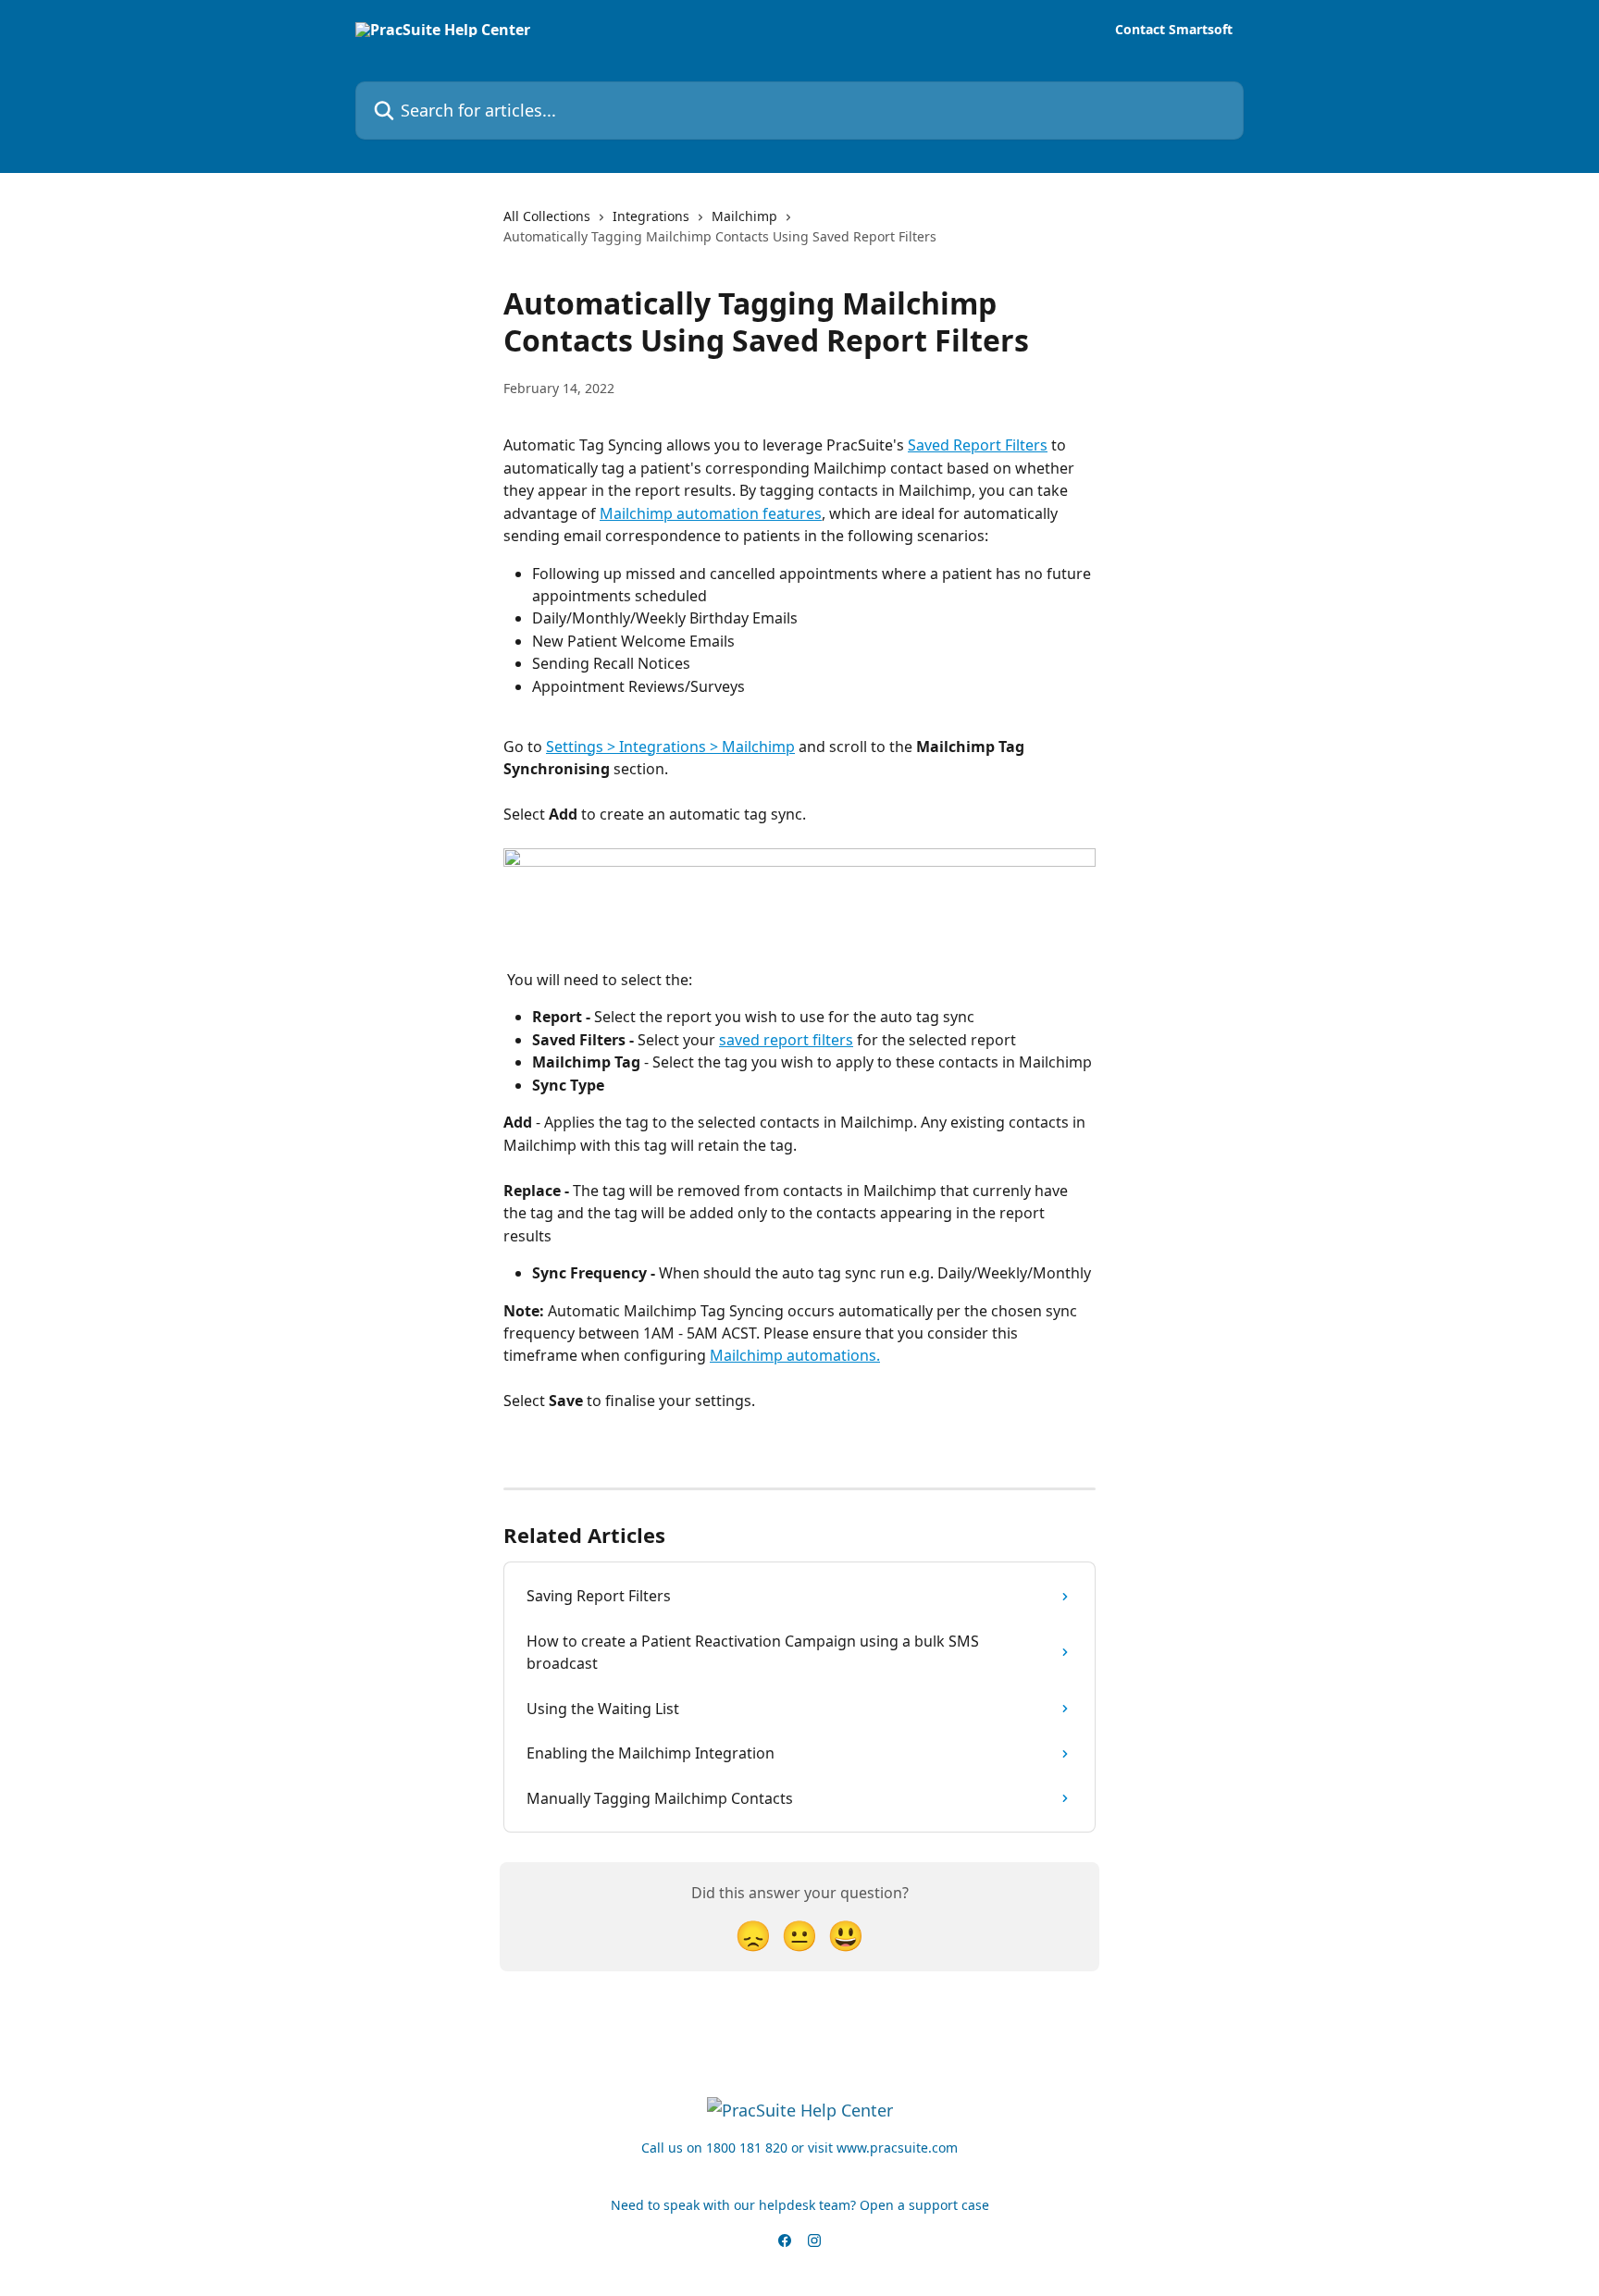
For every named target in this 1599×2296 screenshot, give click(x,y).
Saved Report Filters (978, 445)
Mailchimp (744, 216)
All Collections (547, 216)
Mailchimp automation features (711, 513)
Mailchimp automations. (795, 1355)
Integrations (651, 216)
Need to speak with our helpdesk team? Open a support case (800, 2205)
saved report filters (786, 1040)
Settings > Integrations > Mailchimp (670, 747)
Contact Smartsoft (1174, 30)
